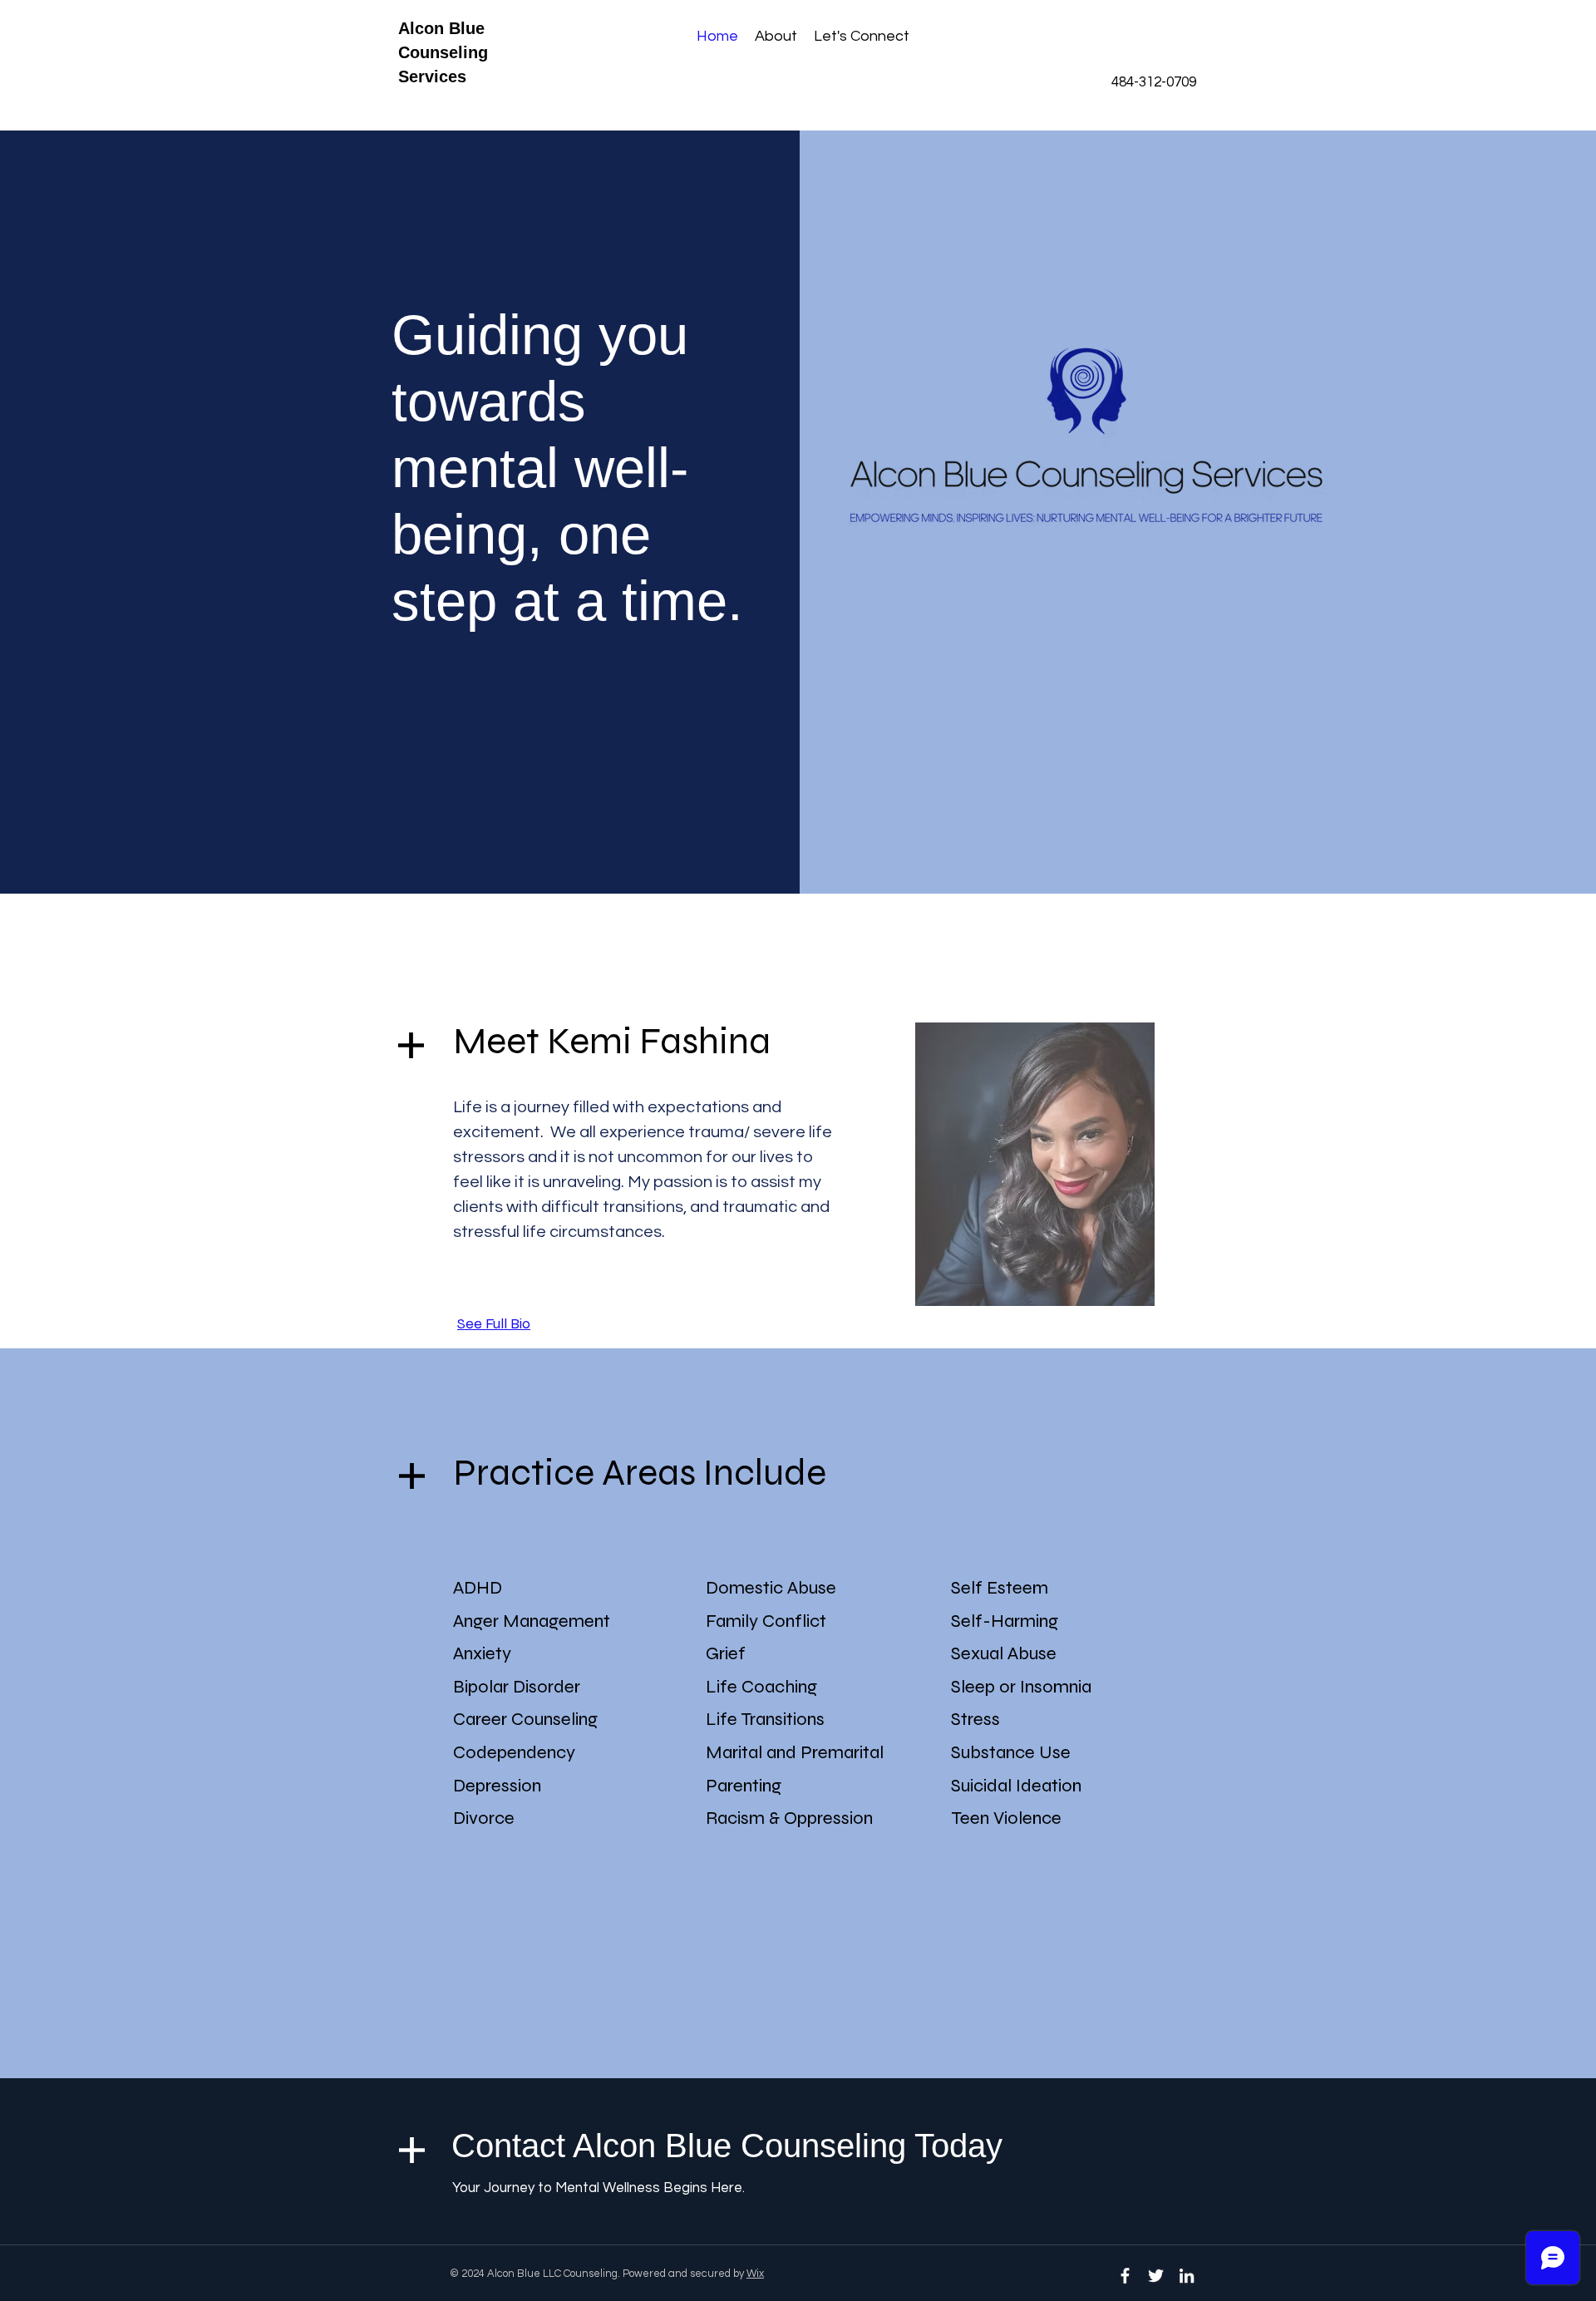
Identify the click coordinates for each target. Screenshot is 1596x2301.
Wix (755, 2274)
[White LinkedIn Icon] (1187, 2276)
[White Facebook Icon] (1125, 2276)
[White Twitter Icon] (1156, 2276)
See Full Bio (494, 1323)
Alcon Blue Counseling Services (443, 52)
